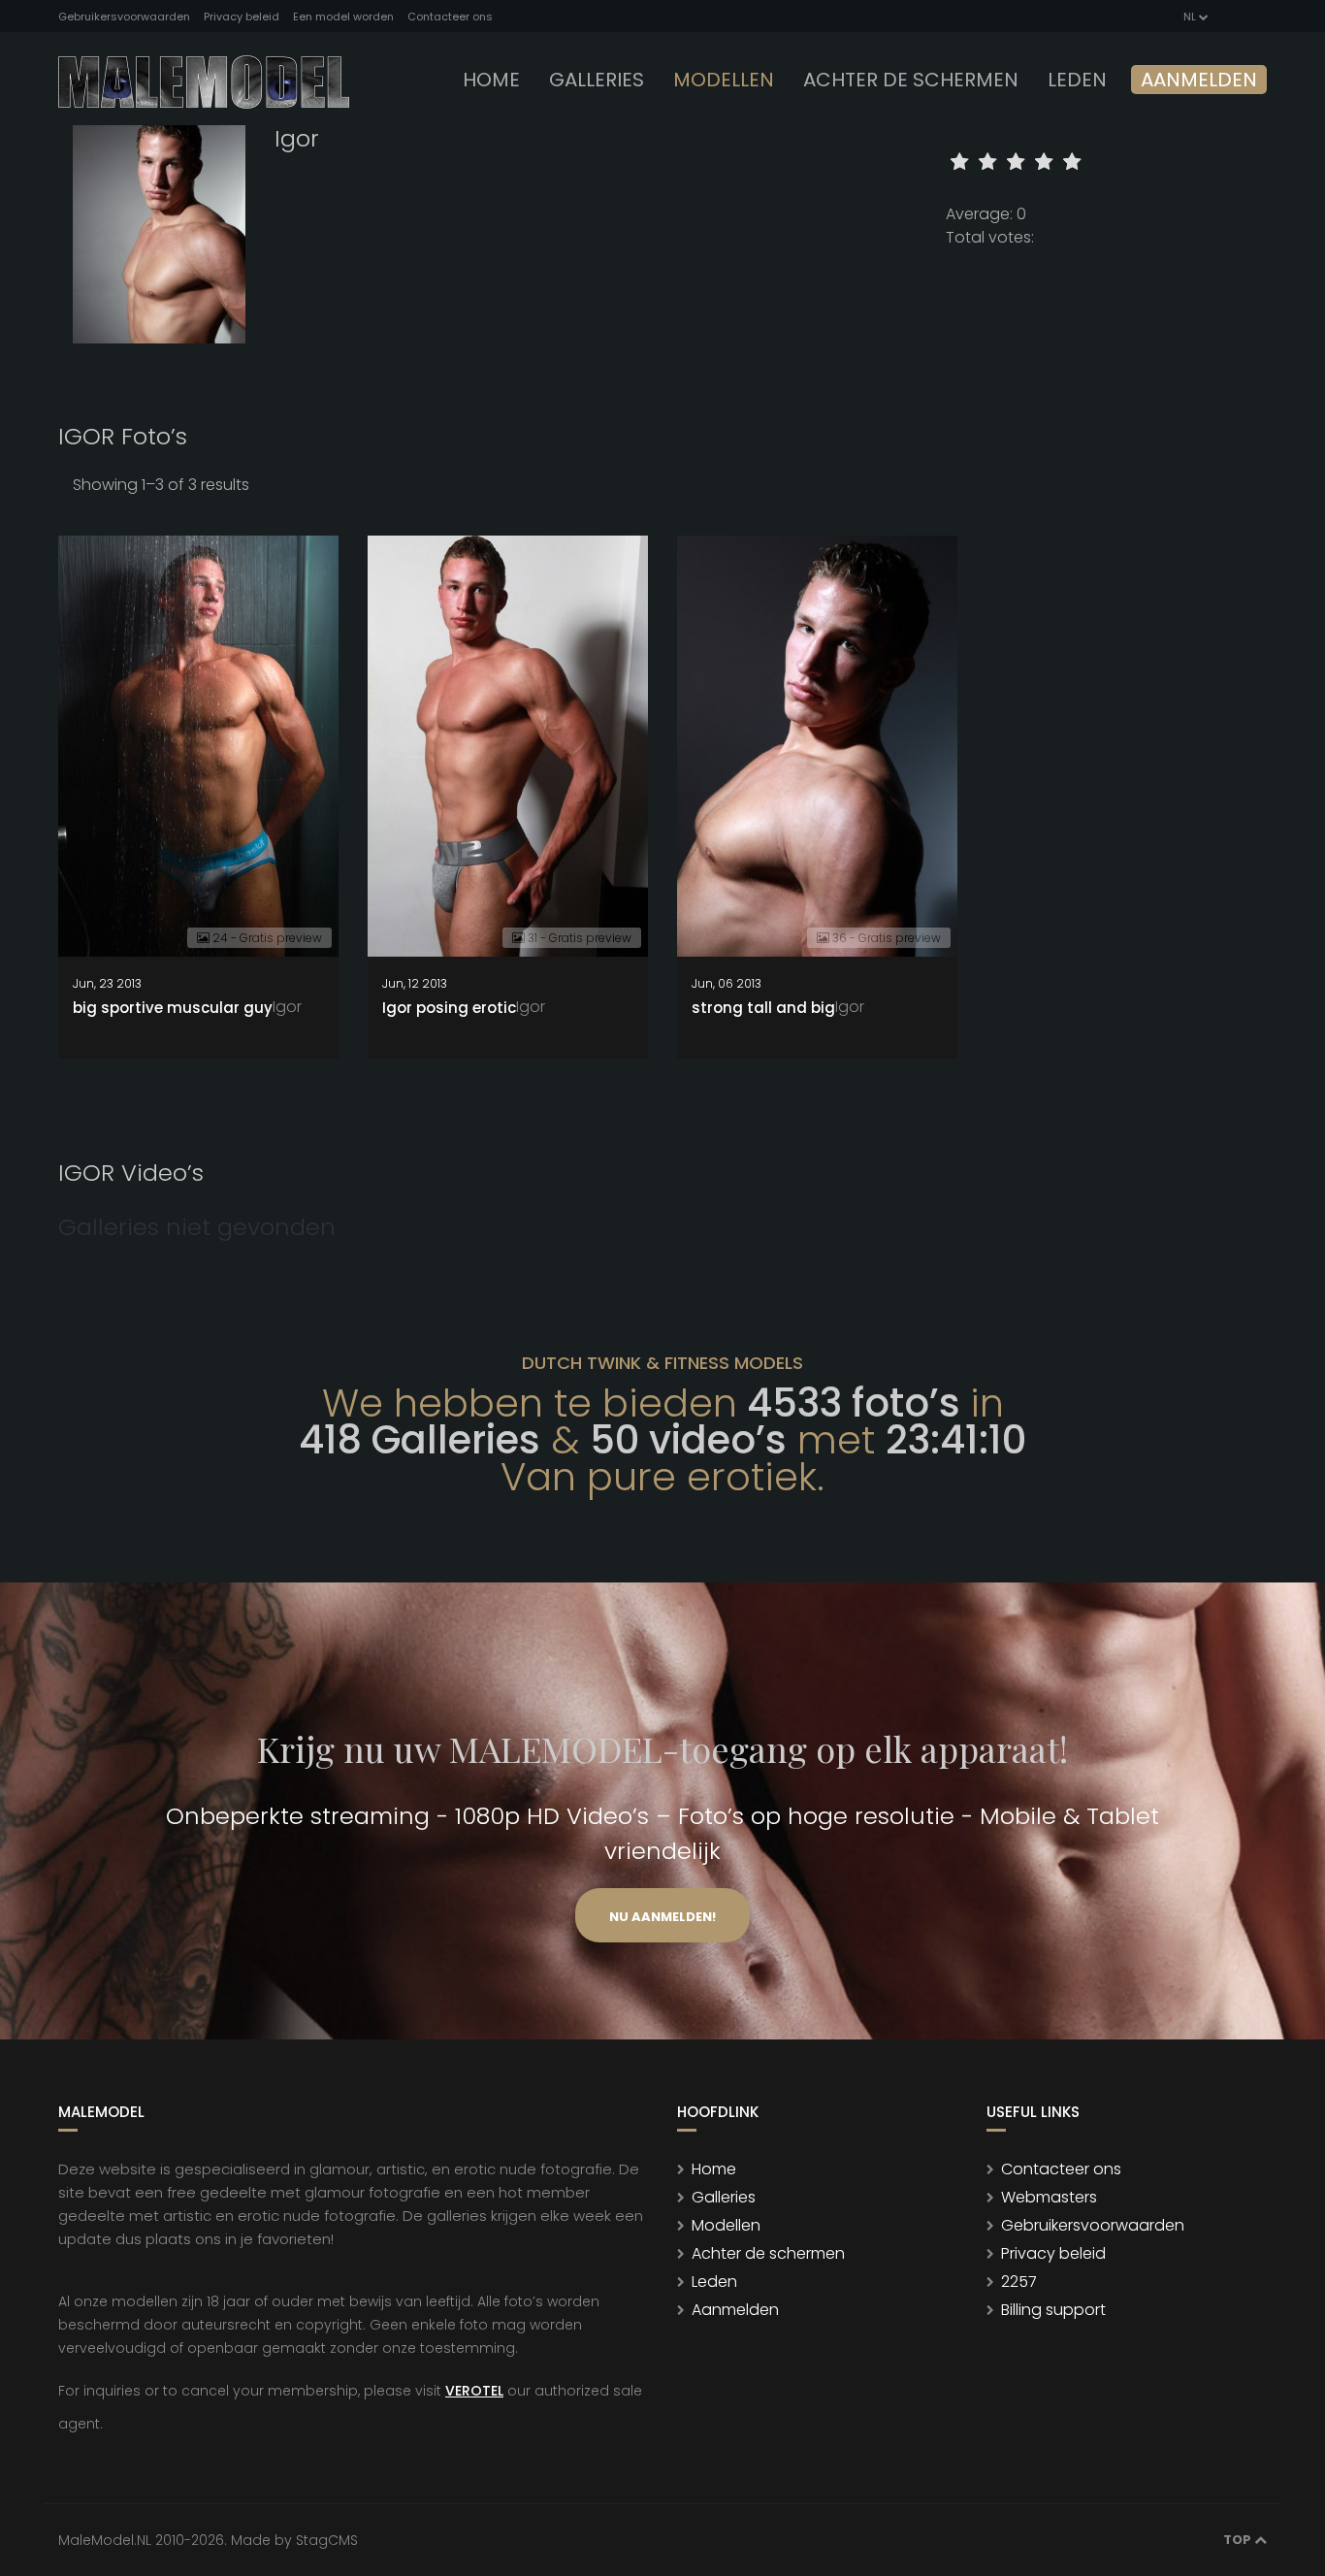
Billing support (1053, 2310)
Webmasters (1049, 2197)
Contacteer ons (450, 16)
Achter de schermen (911, 80)
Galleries (597, 80)
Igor (287, 1007)
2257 (1019, 2282)
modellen (724, 80)
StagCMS (327, 2540)
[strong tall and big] (817, 746)
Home (491, 80)
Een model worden (343, 16)
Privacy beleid (242, 16)
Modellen (726, 2225)
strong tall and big (763, 1008)
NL (1190, 16)
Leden (714, 2282)
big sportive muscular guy (173, 1008)
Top (1239, 2540)
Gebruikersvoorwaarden (124, 16)
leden (1077, 80)
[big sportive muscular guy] (198, 746)
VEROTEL (474, 2391)
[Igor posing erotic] (508, 746)
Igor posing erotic (449, 1008)
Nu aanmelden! (662, 1917)
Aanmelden (1199, 80)
